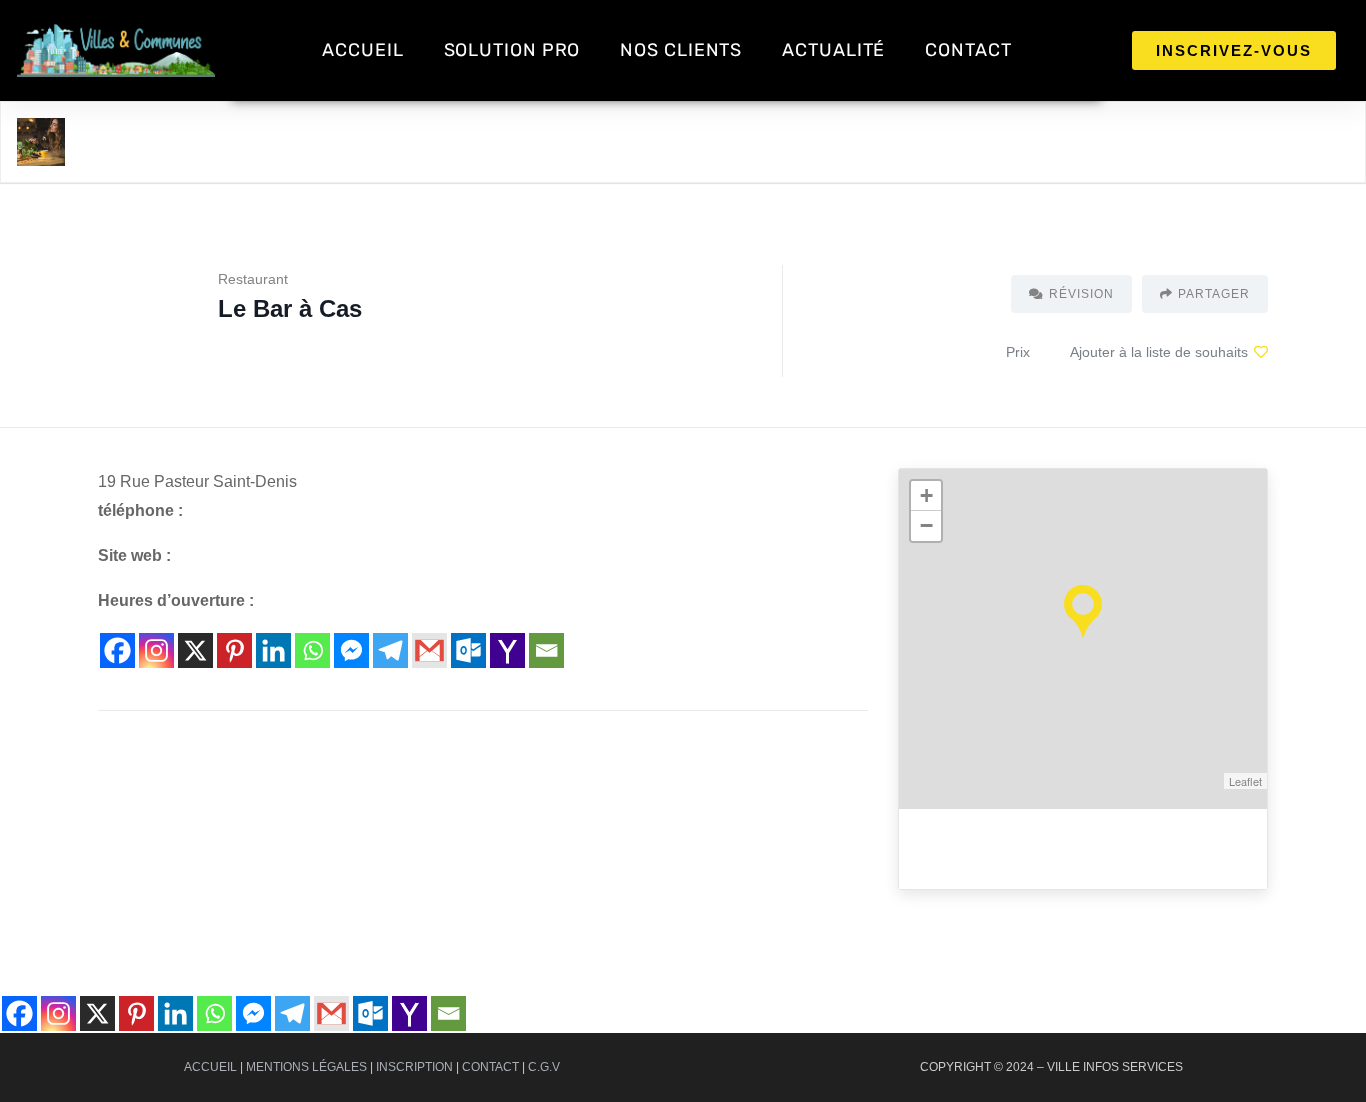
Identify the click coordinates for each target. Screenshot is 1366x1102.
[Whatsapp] (312, 650)
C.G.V (544, 1067)
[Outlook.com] (468, 650)
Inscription (414, 1067)
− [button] (926, 525)
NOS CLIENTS (681, 50)
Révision (1081, 294)
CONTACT (968, 50)
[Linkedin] (273, 650)
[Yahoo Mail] (507, 650)
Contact (490, 1067)
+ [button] (926, 495)
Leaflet (1245, 781)
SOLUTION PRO (512, 50)
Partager (1214, 294)
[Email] (546, 650)
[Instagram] (156, 650)
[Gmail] (429, 650)
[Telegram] (390, 650)
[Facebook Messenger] (351, 650)
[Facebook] (117, 650)
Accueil (210, 1067)
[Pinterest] (234, 650)
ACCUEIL (362, 50)
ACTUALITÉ (833, 50)
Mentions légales (306, 1067)
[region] (260, 945)
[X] (195, 650)
